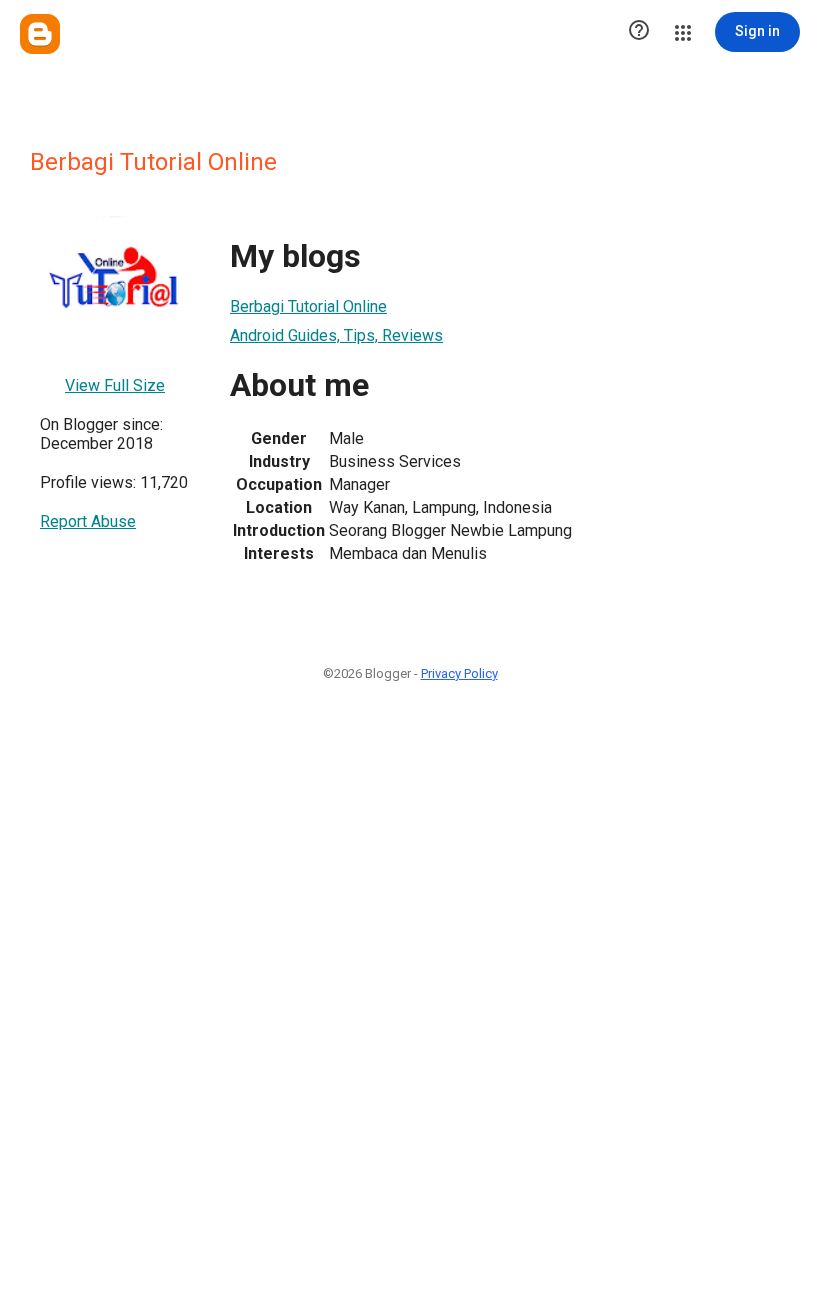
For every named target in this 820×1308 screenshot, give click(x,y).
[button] (639, 32)
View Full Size (115, 385)
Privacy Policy (459, 673)
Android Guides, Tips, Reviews (336, 335)
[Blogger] (40, 34)
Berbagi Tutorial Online (308, 306)
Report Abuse (88, 521)
